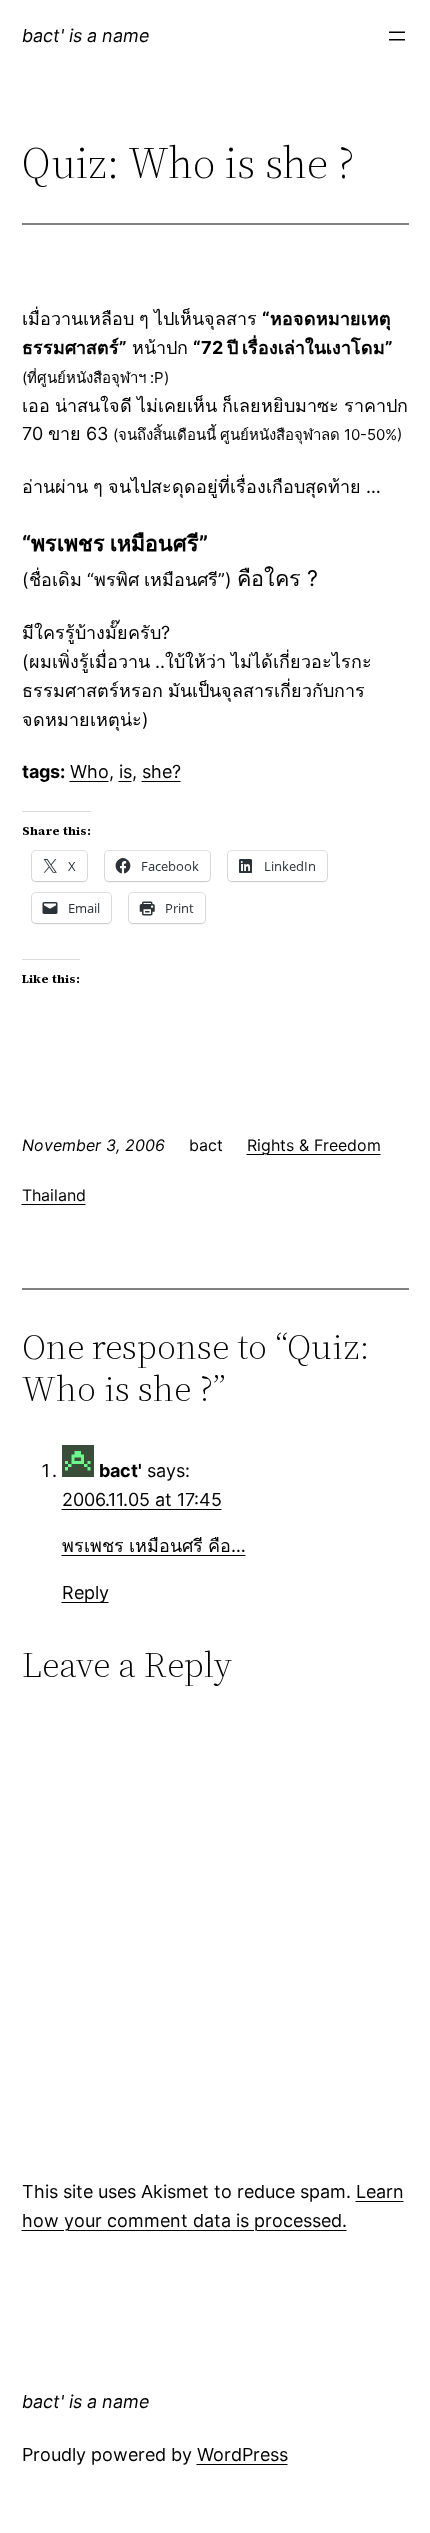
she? (161, 771)
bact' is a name (86, 35)
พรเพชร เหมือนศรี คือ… (154, 1545)
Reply (85, 1592)
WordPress (242, 2454)
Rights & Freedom (314, 1145)
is (125, 771)
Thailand (54, 1195)
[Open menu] (397, 36)
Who (89, 771)
